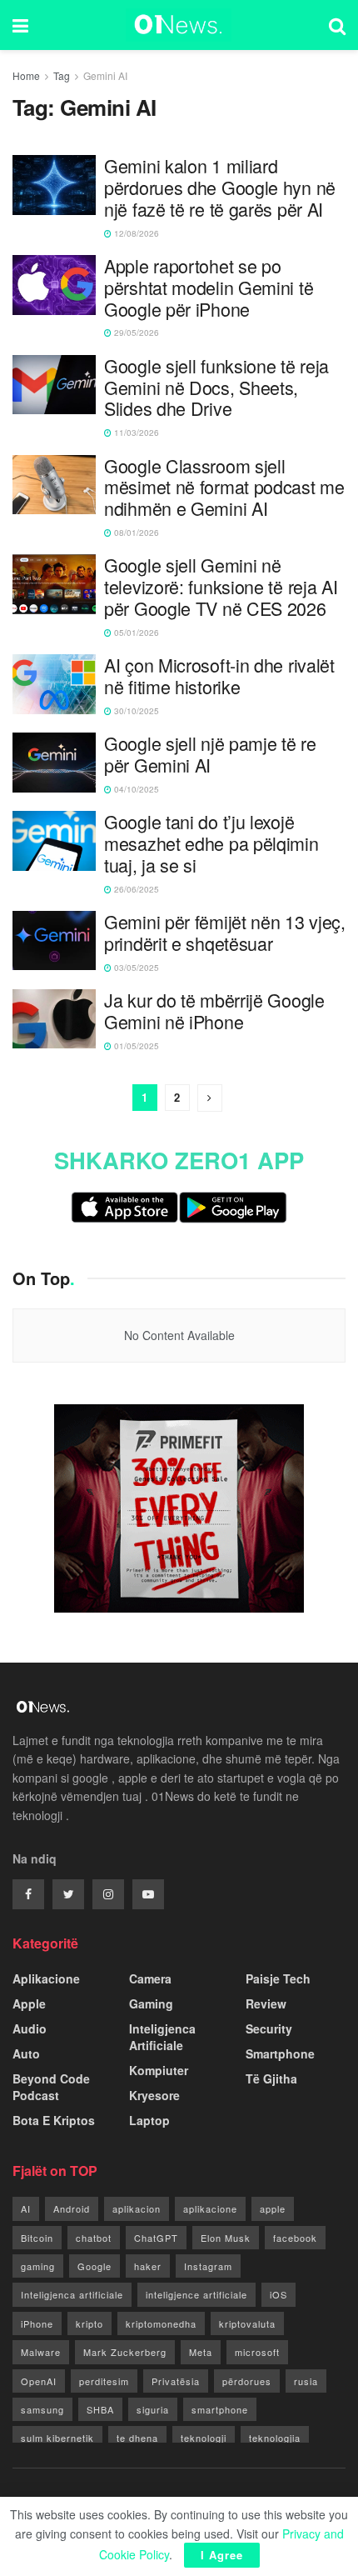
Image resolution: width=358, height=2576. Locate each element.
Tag (62, 75)
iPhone (37, 2323)
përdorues (247, 2381)
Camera (150, 1978)
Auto (26, 2053)
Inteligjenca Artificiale (162, 2037)
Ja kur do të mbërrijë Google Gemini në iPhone (214, 1011)
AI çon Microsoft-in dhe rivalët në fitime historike (219, 676)
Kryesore (154, 2095)
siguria (153, 2409)
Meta (201, 2352)
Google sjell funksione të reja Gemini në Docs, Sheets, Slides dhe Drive (216, 387)
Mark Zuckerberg (125, 2352)
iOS (278, 2294)
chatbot (94, 2238)
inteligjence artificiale (196, 2294)
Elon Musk (226, 2238)
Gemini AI (105, 75)
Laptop (149, 2120)
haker (148, 2266)
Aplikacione (46, 1978)
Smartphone (280, 2053)
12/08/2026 (135, 233)
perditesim (104, 2381)
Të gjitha (271, 2078)
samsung (42, 2409)
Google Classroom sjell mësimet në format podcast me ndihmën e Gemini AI (224, 487)
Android (72, 2208)
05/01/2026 (135, 633)
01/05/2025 (135, 1046)
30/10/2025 (135, 711)
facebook (295, 2238)
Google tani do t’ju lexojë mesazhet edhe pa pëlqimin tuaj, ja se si (211, 843)
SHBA (100, 2409)
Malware (41, 2352)
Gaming (151, 2003)
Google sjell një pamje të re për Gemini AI (210, 754)
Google (94, 2266)
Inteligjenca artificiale (72, 2294)
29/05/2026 (135, 333)
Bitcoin (37, 2238)
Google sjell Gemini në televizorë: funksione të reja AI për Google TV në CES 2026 (221, 586)
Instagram (208, 2266)
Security (269, 2028)
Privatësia (176, 2381)
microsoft (257, 2352)
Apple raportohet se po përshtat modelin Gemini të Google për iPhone (209, 287)
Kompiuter (159, 2070)
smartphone (220, 2409)
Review (266, 2003)
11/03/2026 (135, 433)
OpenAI (39, 2381)
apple (273, 2208)
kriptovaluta (247, 2323)
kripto (89, 2323)
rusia (306, 2381)
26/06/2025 (135, 889)
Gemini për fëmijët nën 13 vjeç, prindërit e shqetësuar (225, 933)
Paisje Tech (278, 1978)
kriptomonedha (161, 2323)
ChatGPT (156, 2238)
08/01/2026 (135, 533)
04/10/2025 (135, 789)
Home (26, 75)
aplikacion (137, 2208)
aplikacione (210, 2208)
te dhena (137, 2438)
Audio (30, 2028)
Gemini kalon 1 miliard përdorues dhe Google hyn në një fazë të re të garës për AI (220, 187)
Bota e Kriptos (54, 2120)
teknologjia (275, 2438)
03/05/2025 (135, 968)
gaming (38, 2266)
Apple (29, 2003)
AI (26, 2208)
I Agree (222, 2555)
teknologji (204, 2438)
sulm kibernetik (57, 2438)
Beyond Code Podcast (51, 2087)
